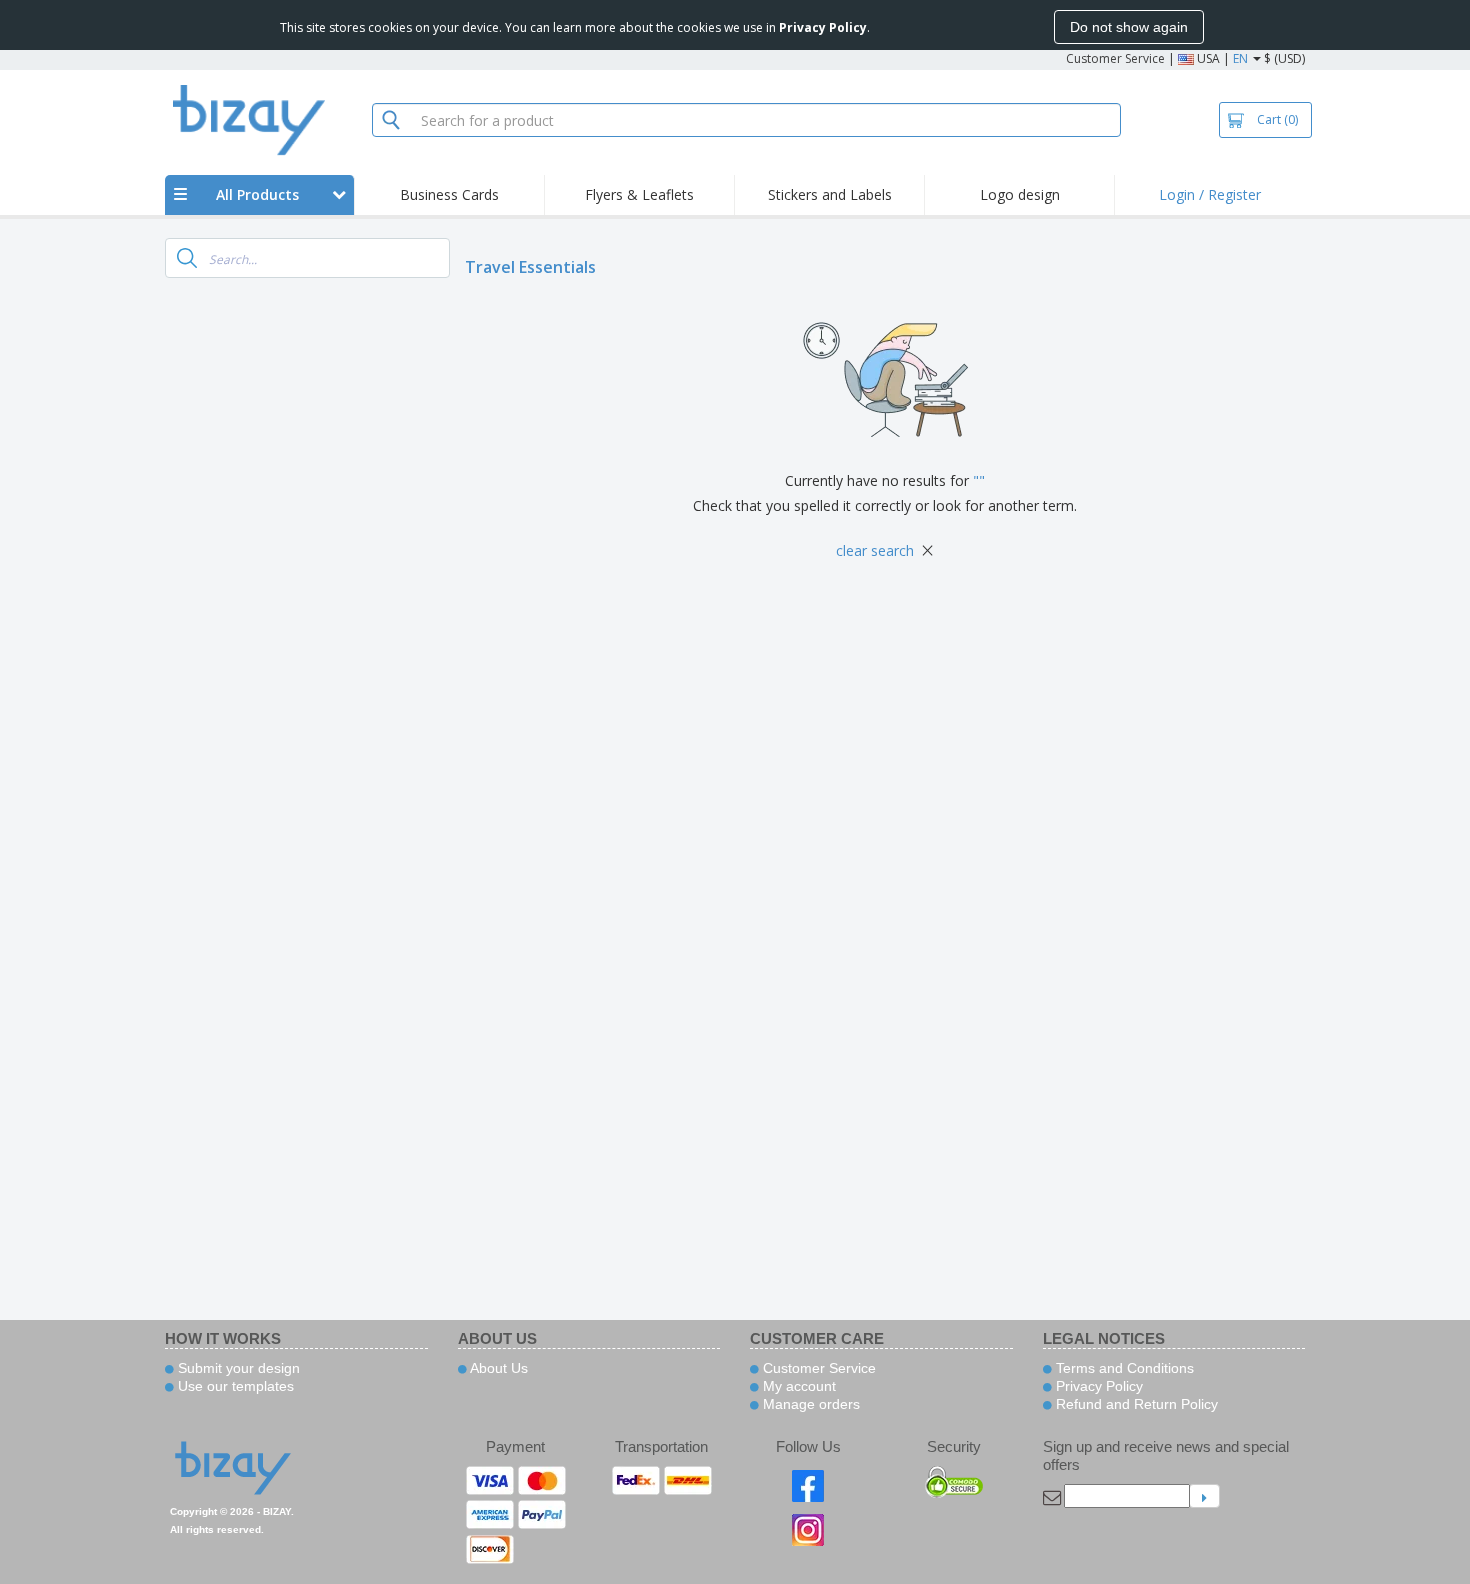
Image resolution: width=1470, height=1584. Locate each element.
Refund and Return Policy (1135, 1404)
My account (797, 1386)
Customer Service (1115, 58)
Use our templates (234, 1386)
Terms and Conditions (1123, 1368)
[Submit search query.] (187, 258)
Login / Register (1210, 194)
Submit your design (237, 1368)
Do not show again (1129, 27)
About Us (497, 1368)
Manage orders (809, 1404)
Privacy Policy (1097, 1386)
